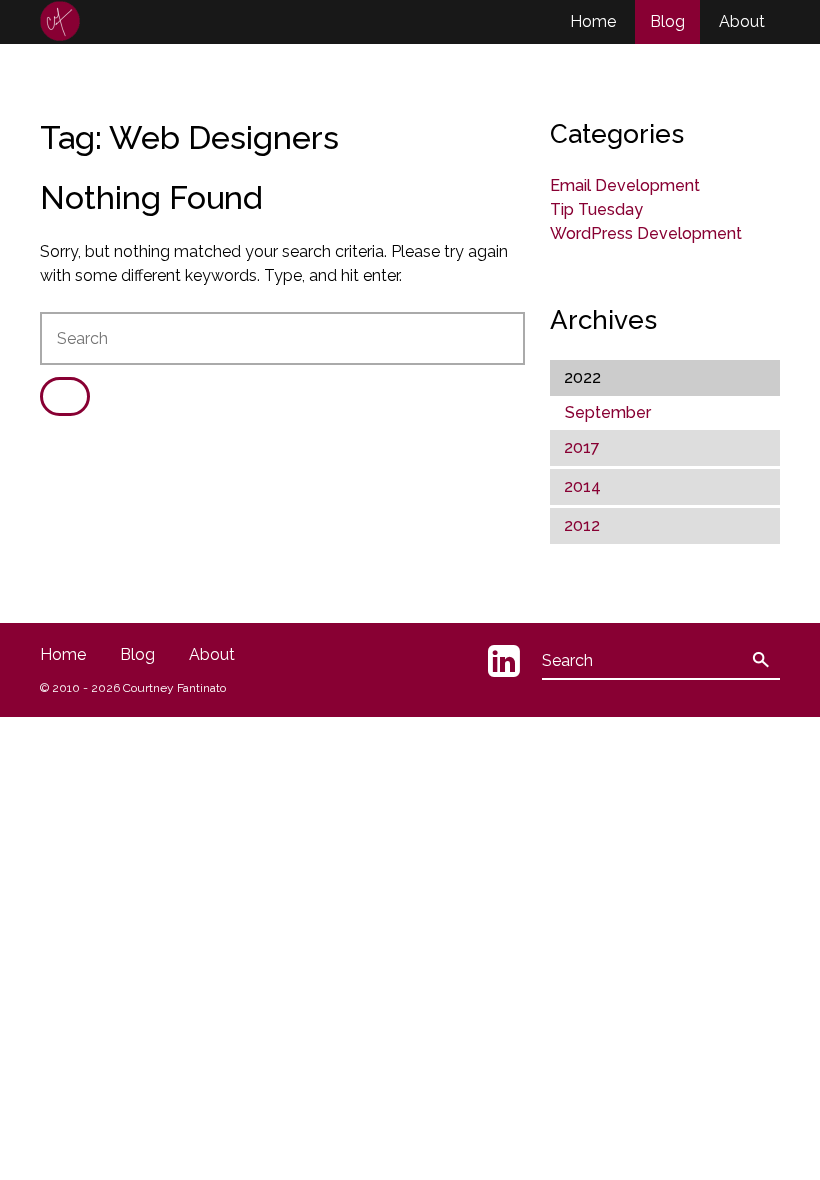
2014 (582, 486)
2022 (582, 377)
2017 (582, 447)
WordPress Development (646, 233)
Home (593, 21)
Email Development (625, 185)
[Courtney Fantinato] (60, 21)
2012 (582, 525)
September (608, 412)
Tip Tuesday (596, 209)
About (742, 21)
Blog (667, 21)
